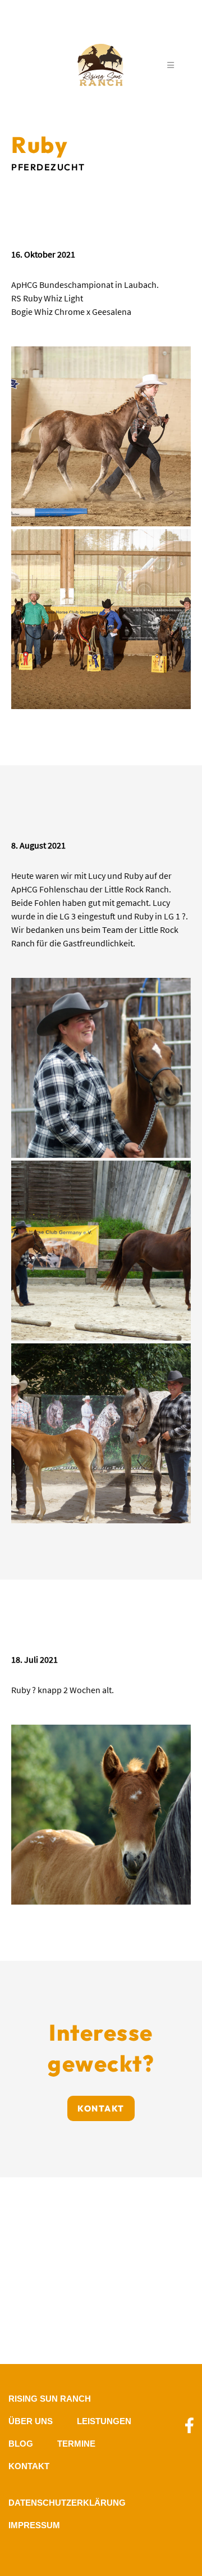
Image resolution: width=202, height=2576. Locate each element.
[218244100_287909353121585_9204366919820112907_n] (101, 1815)
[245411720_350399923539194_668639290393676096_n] (101, 436)
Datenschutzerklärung (67, 2503)
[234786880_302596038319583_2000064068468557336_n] (101, 1433)
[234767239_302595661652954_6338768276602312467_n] (101, 1068)
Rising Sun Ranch (50, 2399)
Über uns (31, 2421)
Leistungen (104, 2421)
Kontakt (101, 2108)
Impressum (34, 2525)
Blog (21, 2444)
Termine (76, 2444)
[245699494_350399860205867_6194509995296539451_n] (101, 619)
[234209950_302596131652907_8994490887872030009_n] (101, 1251)
